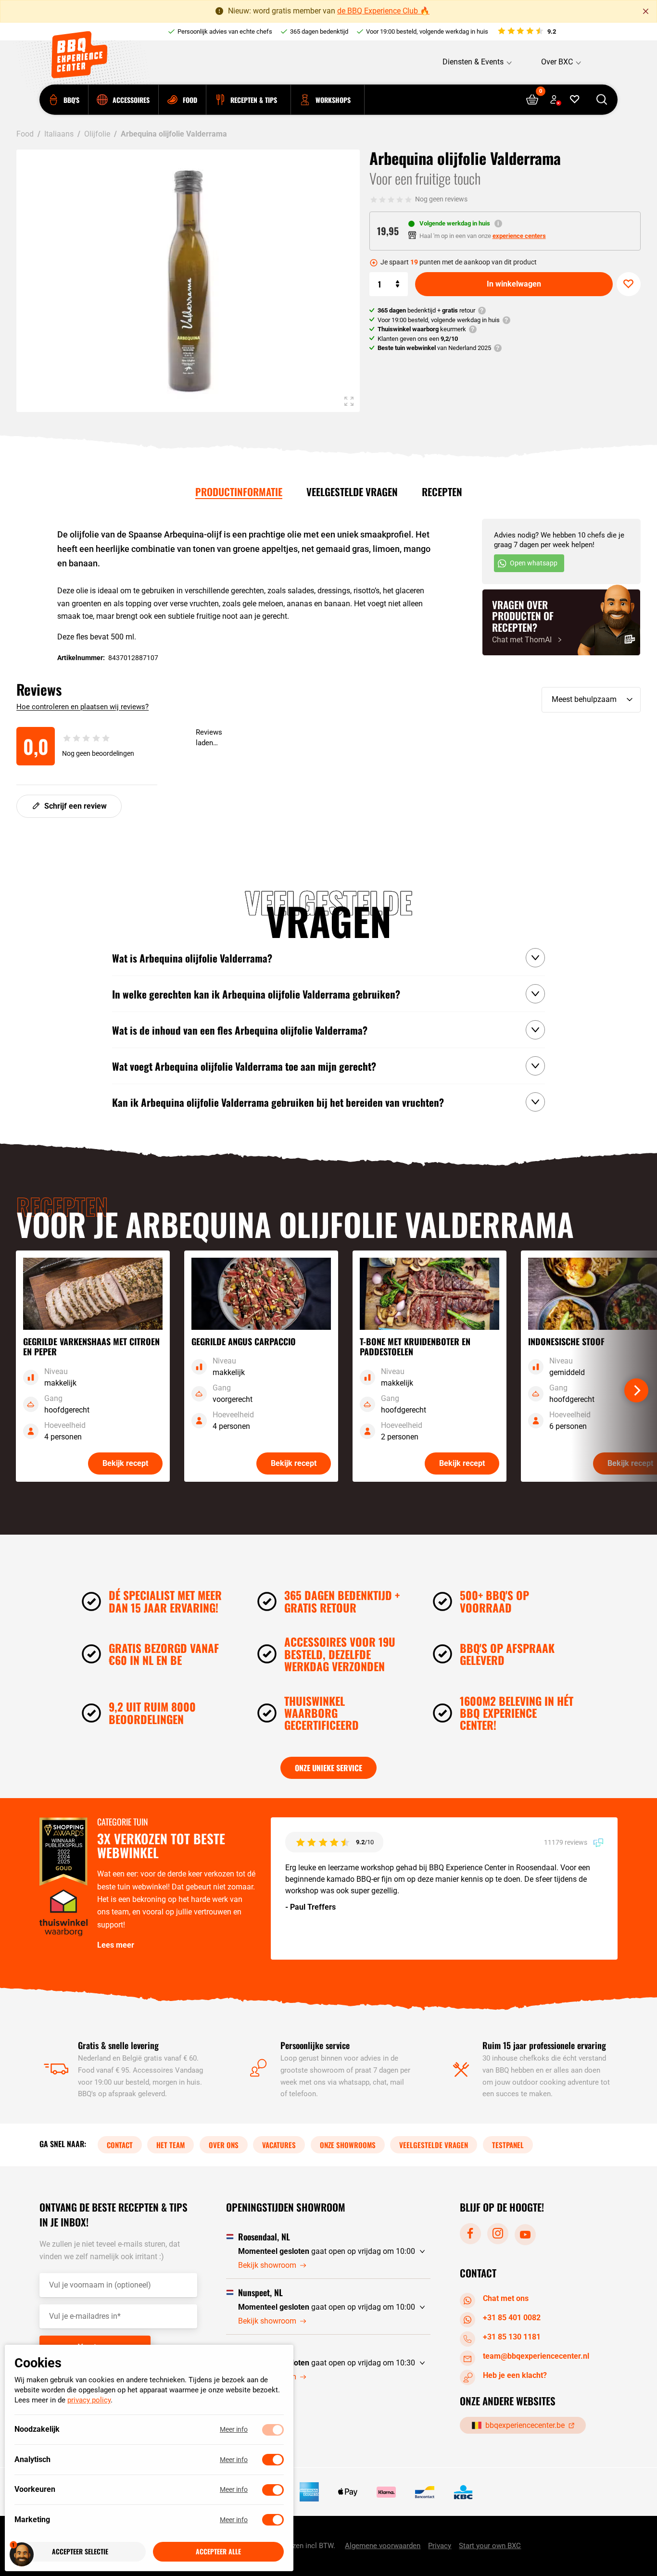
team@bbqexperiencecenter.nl (536, 2356)
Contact (120, 2145)
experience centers (519, 236)
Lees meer (116, 1945)
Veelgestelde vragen (352, 492)
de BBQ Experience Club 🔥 (383, 11)
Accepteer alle (218, 2552)
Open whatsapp (534, 563)
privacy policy (89, 2401)
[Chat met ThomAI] (561, 622)
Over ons (224, 2145)
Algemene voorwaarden (383, 2546)
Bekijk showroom (267, 2265)
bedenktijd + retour (426, 310)
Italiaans (59, 134)
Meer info (234, 2430)
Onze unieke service (328, 1768)
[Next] (636, 1390)
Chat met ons (506, 2298)
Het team (171, 2145)
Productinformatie (239, 492)
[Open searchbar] (602, 100)
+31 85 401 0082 (512, 2318)
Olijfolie (97, 134)
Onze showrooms (348, 2145)
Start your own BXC (490, 2546)
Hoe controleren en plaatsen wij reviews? (82, 707)
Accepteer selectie (80, 2552)
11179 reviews (566, 1842)
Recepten (442, 492)
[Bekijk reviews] (526, 32)
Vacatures (279, 2145)
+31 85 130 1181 (512, 2337)
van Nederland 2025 (434, 348)
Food (25, 134)
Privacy (440, 2546)
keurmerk (422, 329)
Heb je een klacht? (515, 2375)
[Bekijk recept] (93, 1366)
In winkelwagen (514, 284)
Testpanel (508, 2145)
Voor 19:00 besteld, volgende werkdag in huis (427, 31)
